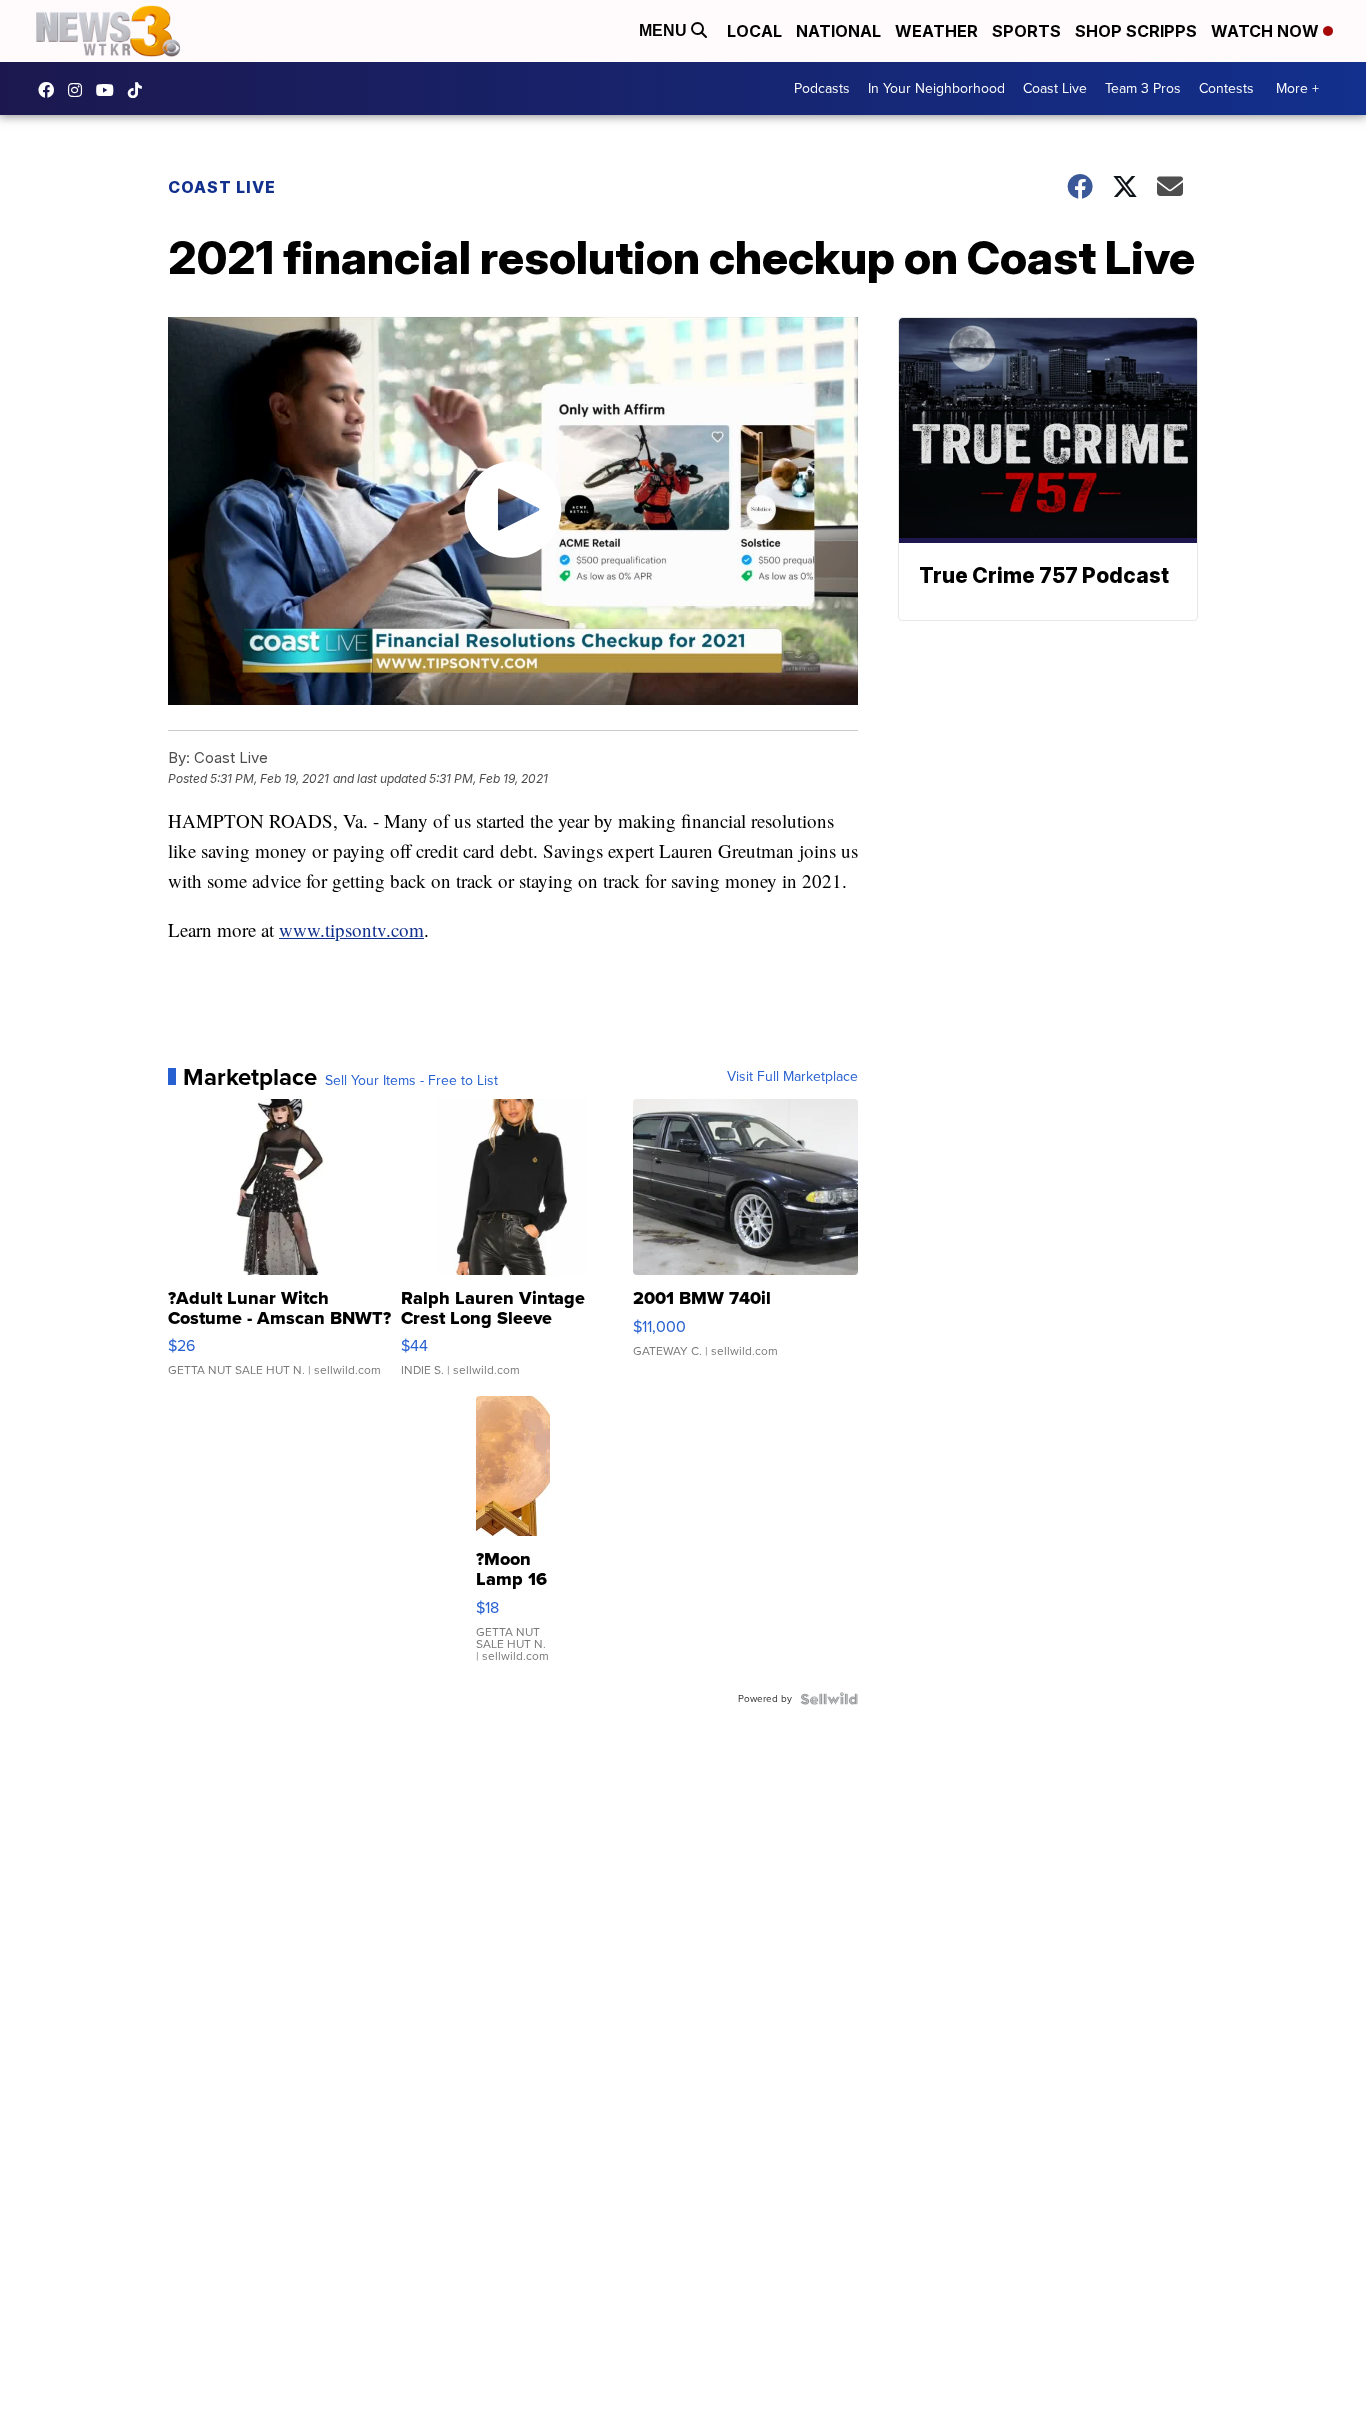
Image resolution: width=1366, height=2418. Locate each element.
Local (754, 31)
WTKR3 (51, 90)
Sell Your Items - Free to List (411, 1081)
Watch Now (1267, 31)
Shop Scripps (1136, 31)
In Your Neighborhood (936, 88)
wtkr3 (80, 90)
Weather (936, 31)
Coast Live (1055, 88)
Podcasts (822, 88)
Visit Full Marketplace (792, 1077)
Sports (1026, 31)
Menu (665, 30)
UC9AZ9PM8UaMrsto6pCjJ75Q (110, 90)
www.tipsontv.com (351, 929)
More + (1297, 88)
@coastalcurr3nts (140, 90)
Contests (1226, 88)
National (838, 31)
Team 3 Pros (1143, 88)
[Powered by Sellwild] (829, 1699)
